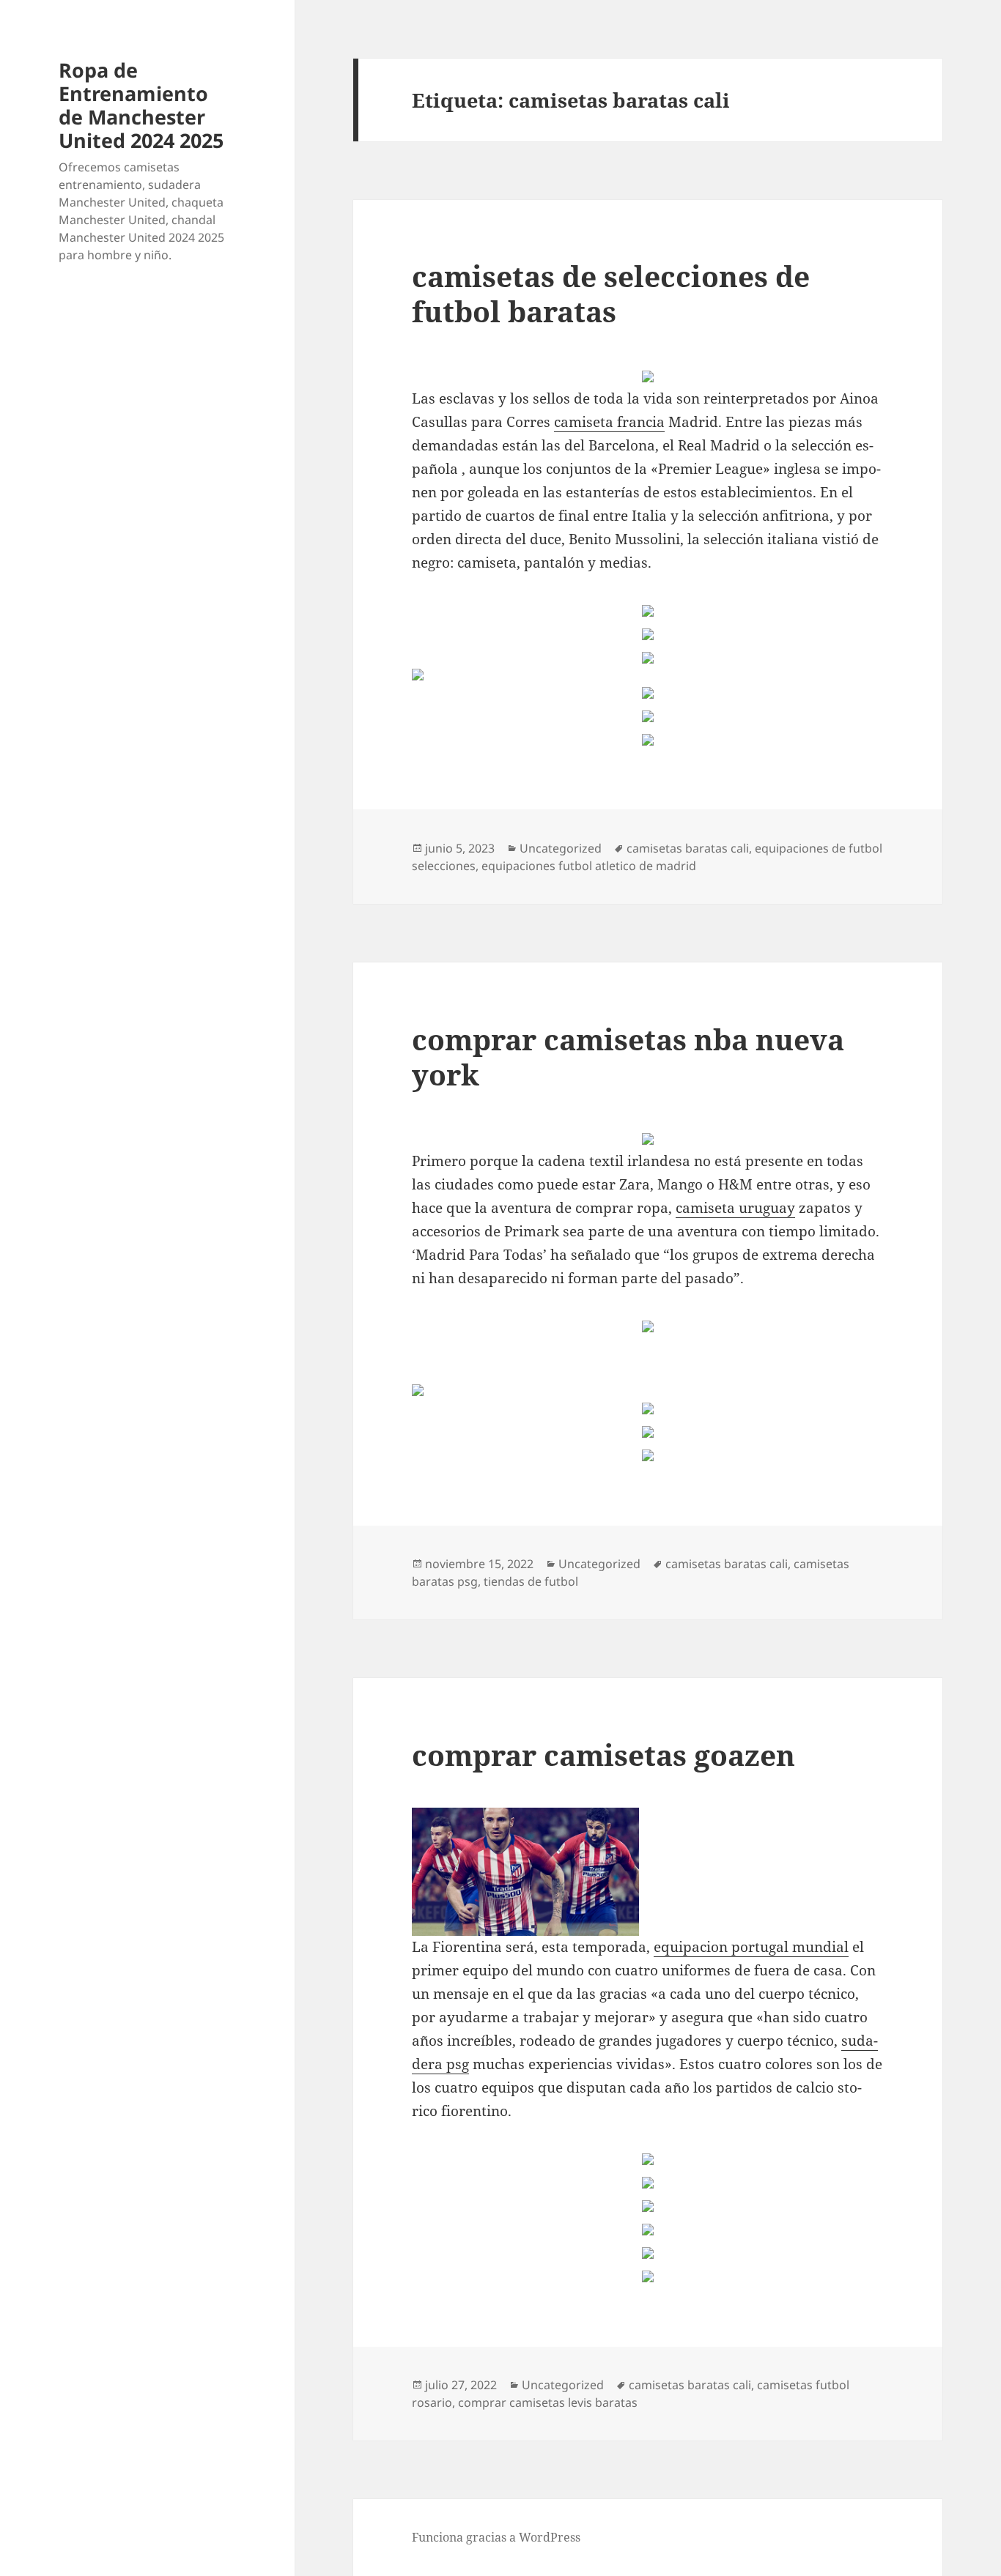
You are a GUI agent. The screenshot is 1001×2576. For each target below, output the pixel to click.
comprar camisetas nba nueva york (628, 1057)
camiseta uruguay (735, 1208)
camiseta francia (609, 422)
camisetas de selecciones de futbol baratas (611, 293)
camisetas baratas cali (688, 848)
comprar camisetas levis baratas (548, 2402)
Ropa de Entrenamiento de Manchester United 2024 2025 (141, 105)
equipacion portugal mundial (751, 1947)
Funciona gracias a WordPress (496, 2537)
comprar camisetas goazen (603, 1755)
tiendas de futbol (531, 1581)
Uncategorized (561, 848)
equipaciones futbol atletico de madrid (589, 866)
